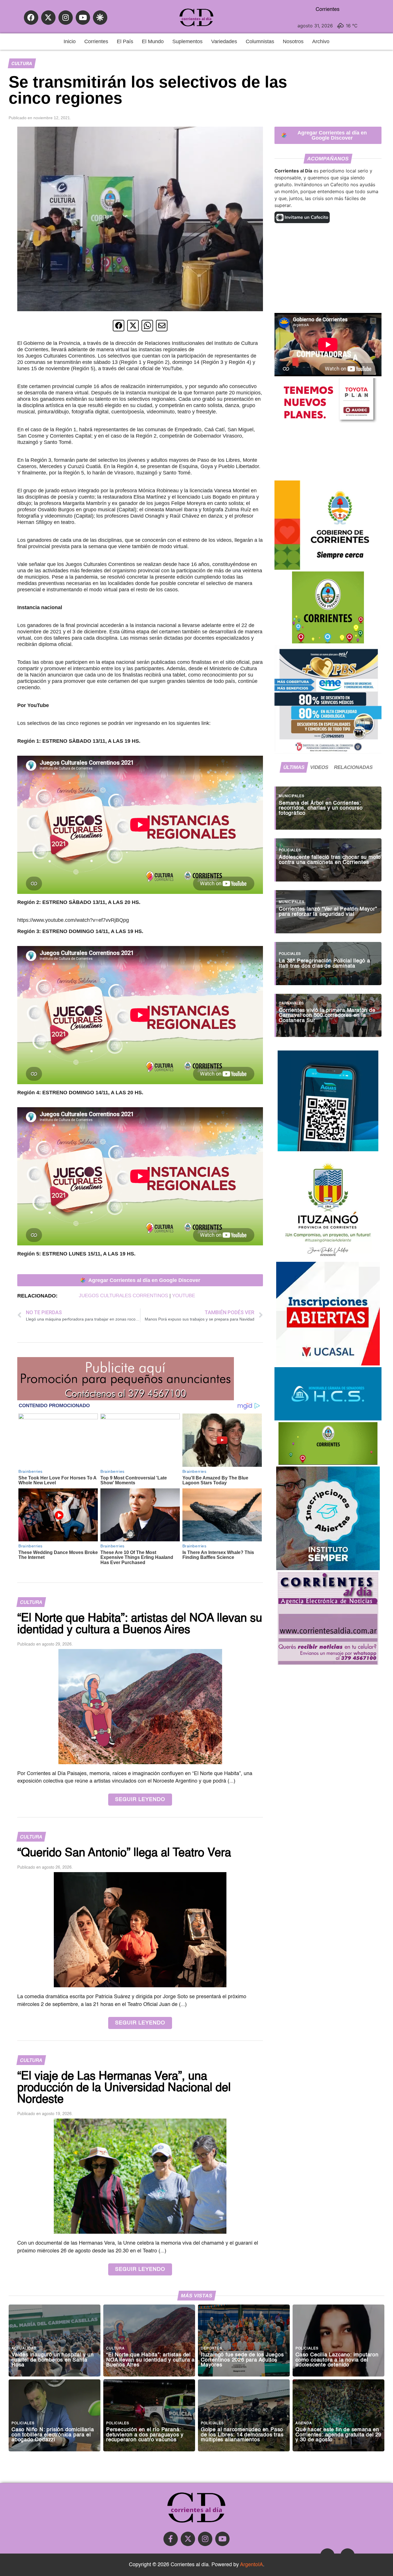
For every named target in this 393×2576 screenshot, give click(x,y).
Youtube (184, 1296)
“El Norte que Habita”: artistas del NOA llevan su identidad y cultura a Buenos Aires (150, 2360)
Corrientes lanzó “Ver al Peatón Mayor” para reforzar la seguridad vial (328, 912)
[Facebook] (31, 18)
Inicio (70, 41)
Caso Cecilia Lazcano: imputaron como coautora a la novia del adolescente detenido (337, 2360)
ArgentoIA (251, 2565)
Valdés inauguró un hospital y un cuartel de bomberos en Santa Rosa (53, 2360)
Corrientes (96, 41)
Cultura (22, 63)
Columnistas (260, 41)
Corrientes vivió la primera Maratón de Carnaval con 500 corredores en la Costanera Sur (327, 1016)
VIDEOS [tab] (319, 767)
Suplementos (187, 41)
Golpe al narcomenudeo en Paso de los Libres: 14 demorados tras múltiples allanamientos (242, 2435)
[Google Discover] (100, 18)
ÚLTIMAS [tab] (294, 767)
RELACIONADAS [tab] (353, 767)
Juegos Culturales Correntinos (123, 1296)
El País (125, 41)
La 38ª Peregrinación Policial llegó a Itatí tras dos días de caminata (325, 964)
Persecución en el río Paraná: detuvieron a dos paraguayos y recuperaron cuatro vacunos (145, 2435)
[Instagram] (66, 18)
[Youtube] (83, 18)
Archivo (321, 41)
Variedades (224, 41)
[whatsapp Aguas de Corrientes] (328, 1150)
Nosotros (293, 41)
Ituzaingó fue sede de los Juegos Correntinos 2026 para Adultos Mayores (242, 2360)
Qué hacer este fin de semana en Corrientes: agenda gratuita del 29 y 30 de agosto (338, 2435)
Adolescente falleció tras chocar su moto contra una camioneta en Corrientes (330, 860)
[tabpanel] (328, 909)
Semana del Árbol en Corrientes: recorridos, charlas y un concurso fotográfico (321, 808)
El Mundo (153, 41)
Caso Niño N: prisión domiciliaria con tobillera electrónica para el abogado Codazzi (53, 2435)
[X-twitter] (48, 18)
